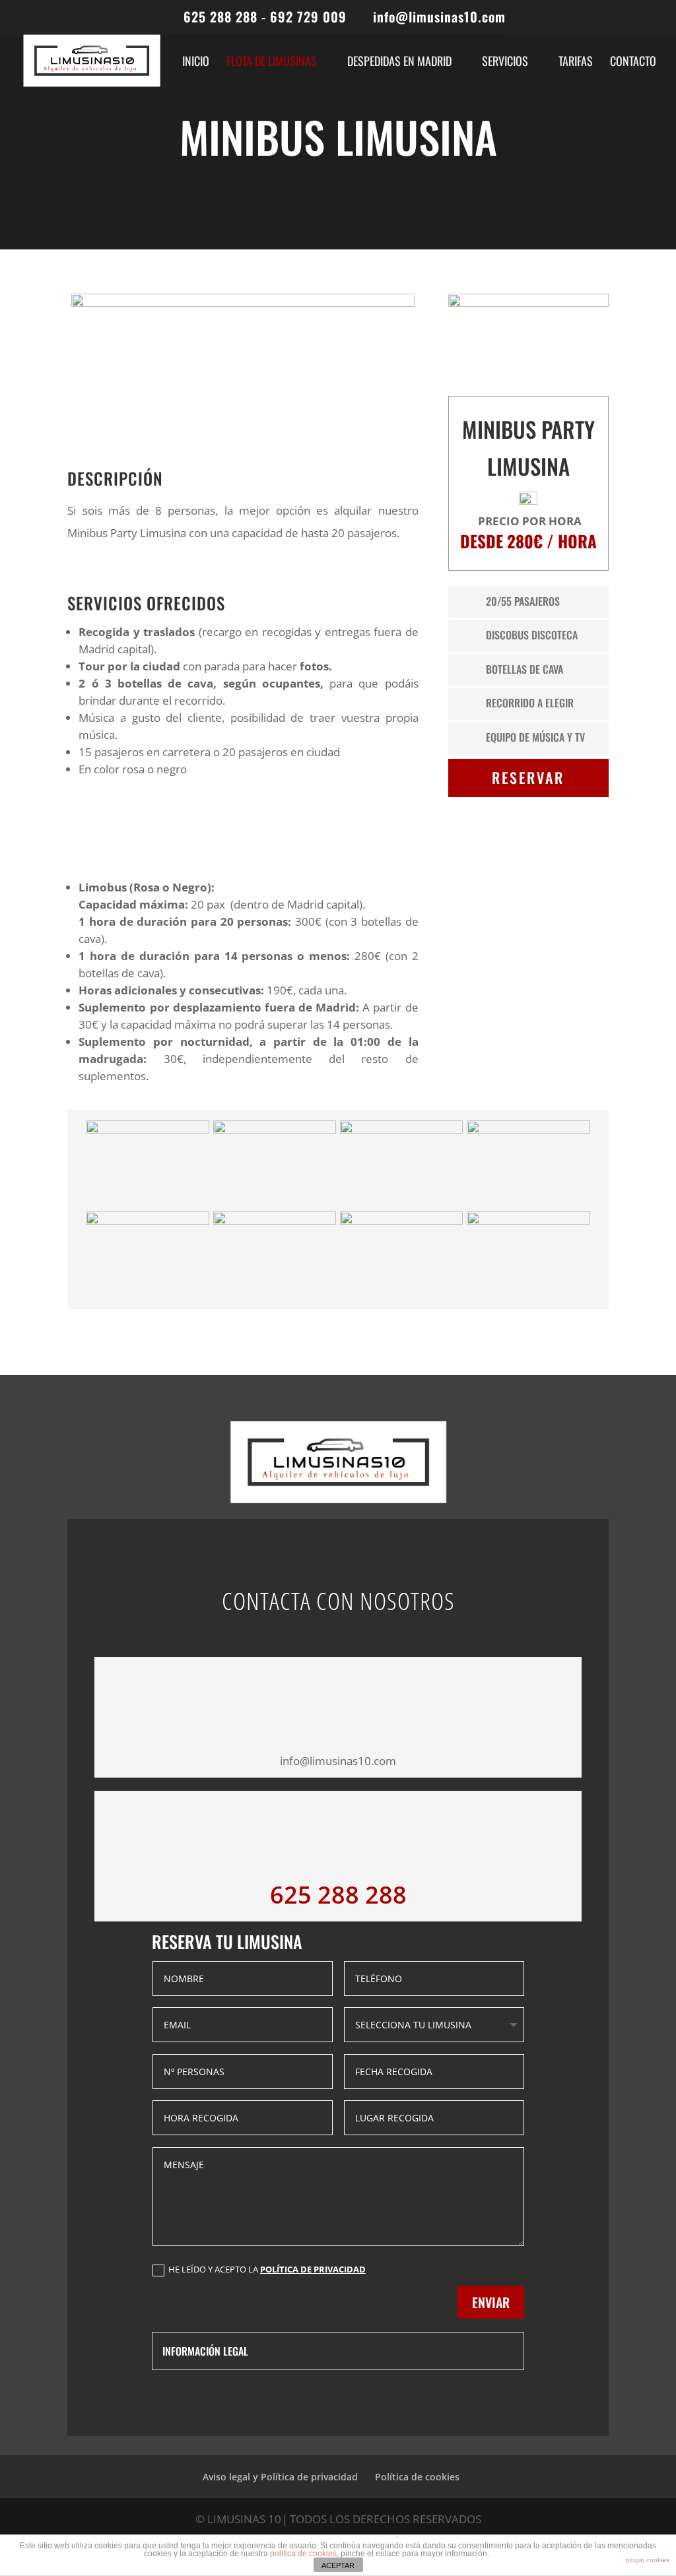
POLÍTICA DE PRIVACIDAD (313, 2269)
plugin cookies (648, 2560)
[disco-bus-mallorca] (528, 1129)
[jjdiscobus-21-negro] (275, 1220)
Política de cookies (417, 2477)
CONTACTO (633, 63)
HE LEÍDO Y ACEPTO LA (267, 2269)
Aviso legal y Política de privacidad (280, 2477)
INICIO (196, 63)
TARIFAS (576, 63)
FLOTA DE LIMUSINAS (272, 63)
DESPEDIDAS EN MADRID (399, 63)
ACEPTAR (338, 2565)
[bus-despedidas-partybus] (147, 1129)
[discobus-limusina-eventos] (401, 1129)
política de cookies (303, 2554)
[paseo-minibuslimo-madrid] (528, 1220)
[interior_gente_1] (147, 1220)
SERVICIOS (505, 63)
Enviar (491, 2302)
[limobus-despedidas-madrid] (401, 1220)
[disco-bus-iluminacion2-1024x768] (275, 1129)
